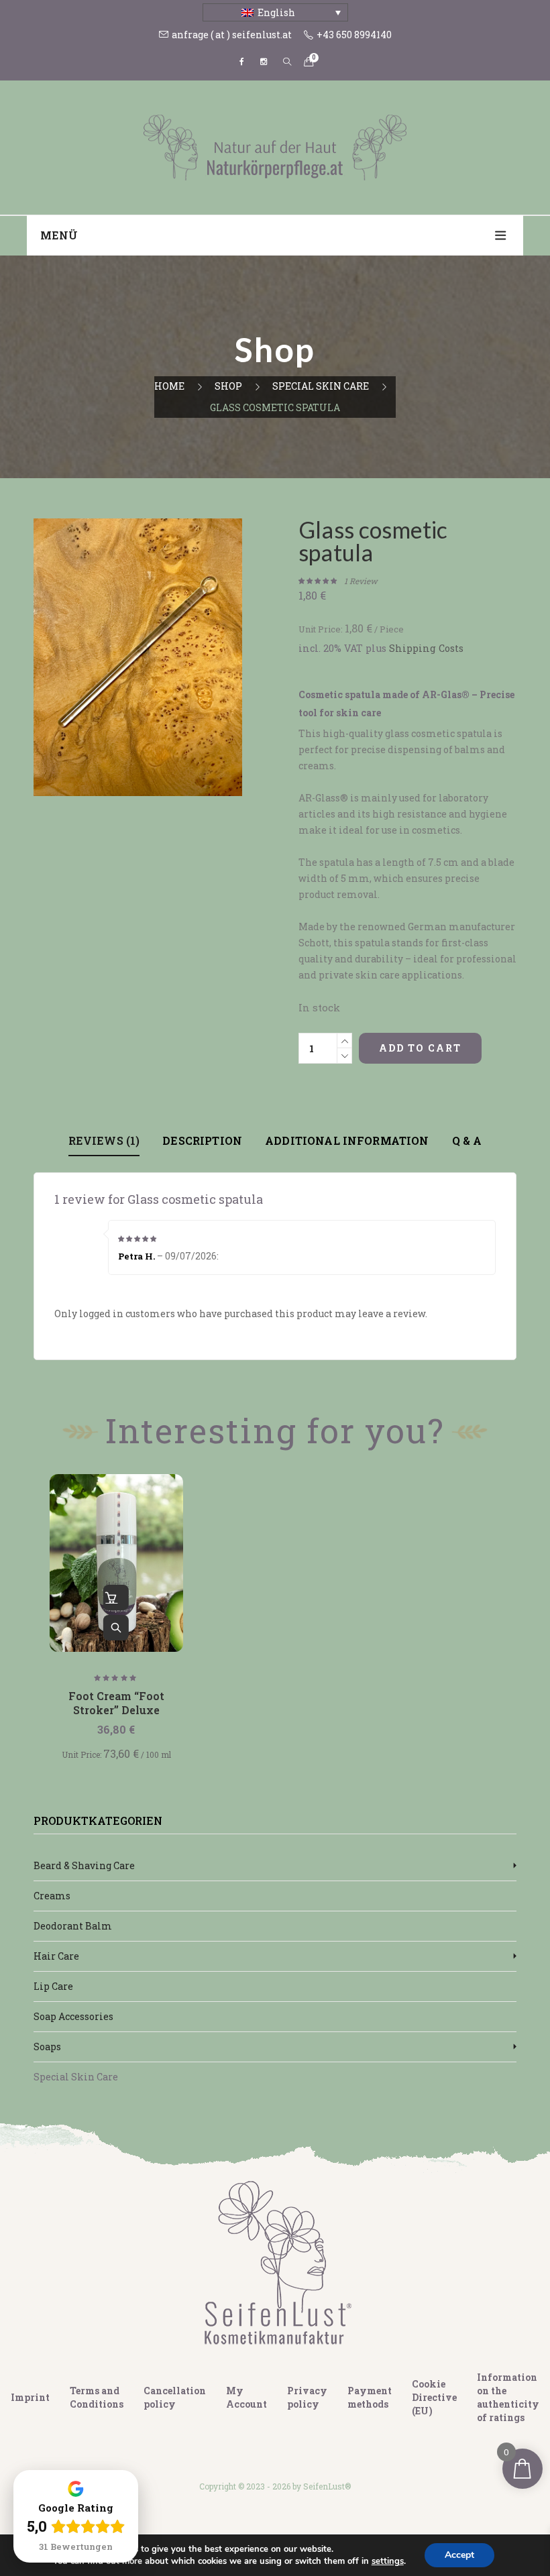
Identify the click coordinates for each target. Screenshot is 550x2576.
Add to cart (420, 1048)
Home (169, 386)
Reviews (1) (104, 1140)
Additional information (347, 1140)
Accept (459, 2555)
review (361, 581)
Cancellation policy (175, 2397)
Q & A (467, 1140)
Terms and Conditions (97, 2397)
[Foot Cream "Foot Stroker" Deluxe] (116, 1563)
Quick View (116, 1628)
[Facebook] (242, 62)
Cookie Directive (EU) (434, 2397)
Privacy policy (307, 2397)
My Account (246, 2397)
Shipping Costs (426, 648)
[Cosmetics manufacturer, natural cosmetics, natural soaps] (275, 147)
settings (388, 2561)
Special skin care (321, 386)
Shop (228, 386)
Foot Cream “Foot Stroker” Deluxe (116, 1703)
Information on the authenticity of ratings (508, 2397)
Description (202, 1140)
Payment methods (370, 2397)
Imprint (30, 2397)
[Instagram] (264, 62)
